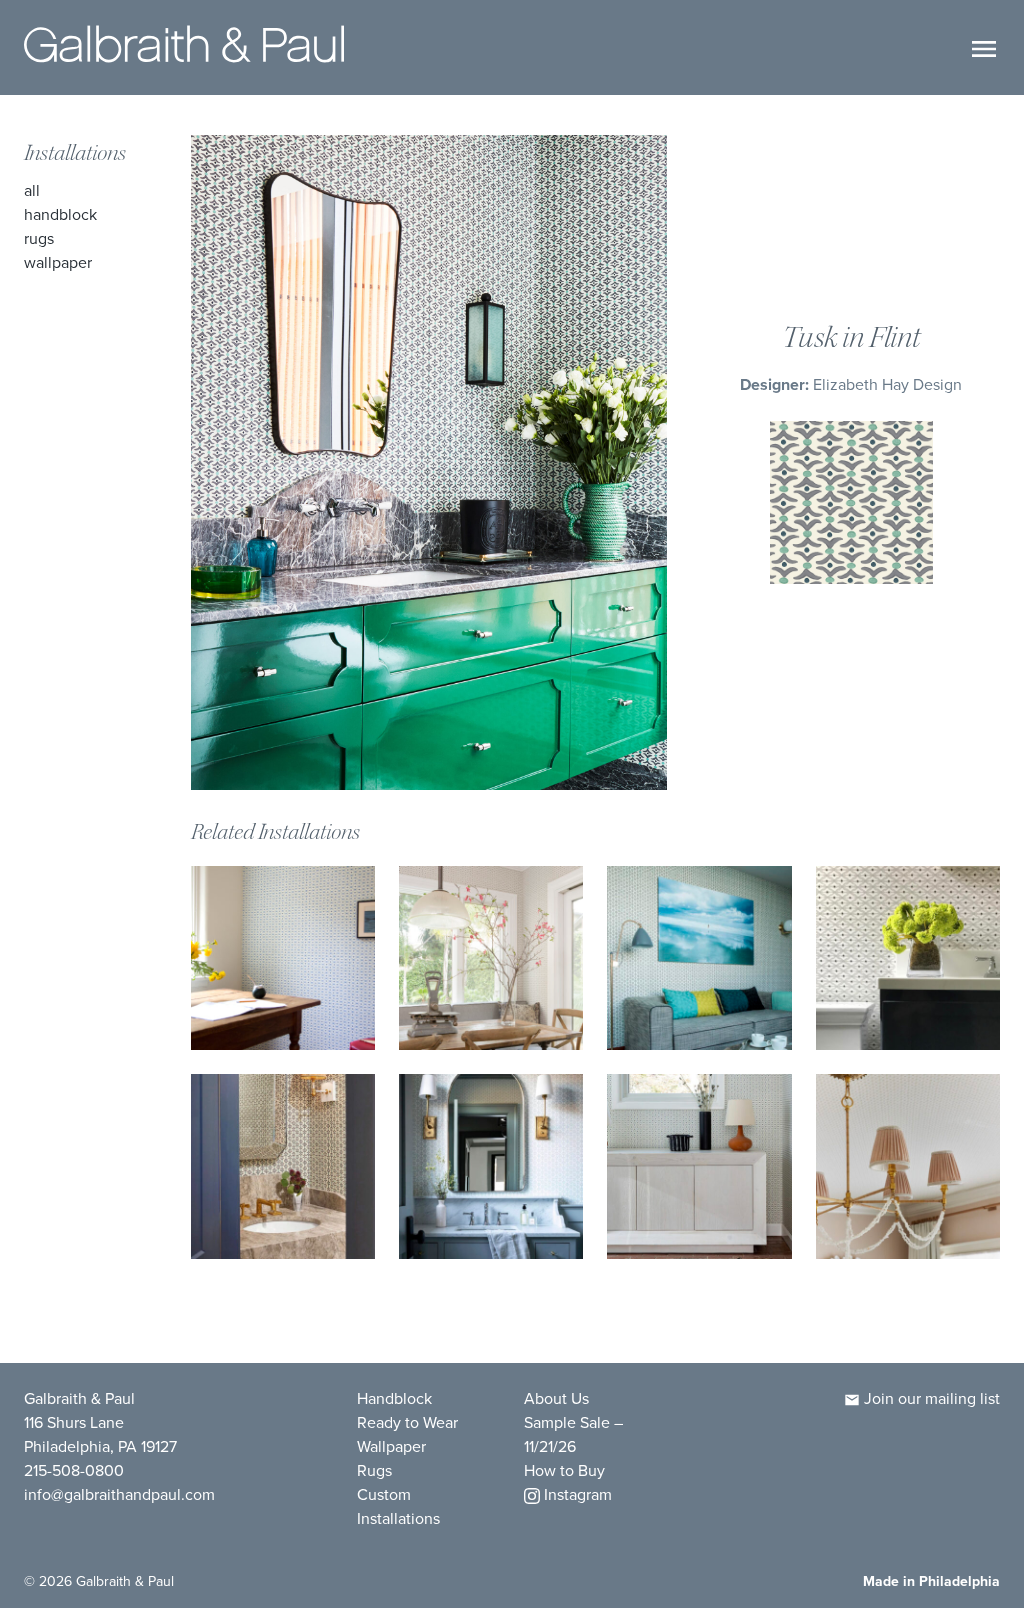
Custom (384, 1494)
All (32, 190)
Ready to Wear (407, 1422)
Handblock (60, 214)
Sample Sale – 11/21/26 (573, 1434)
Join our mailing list (930, 1398)
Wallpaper (58, 262)
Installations (75, 153)
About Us (556, 1398)
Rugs (39, 238)
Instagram (576, 1494)
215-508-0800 (74, 1470)
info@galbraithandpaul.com (119, 1494)
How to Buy (564, 1470)
